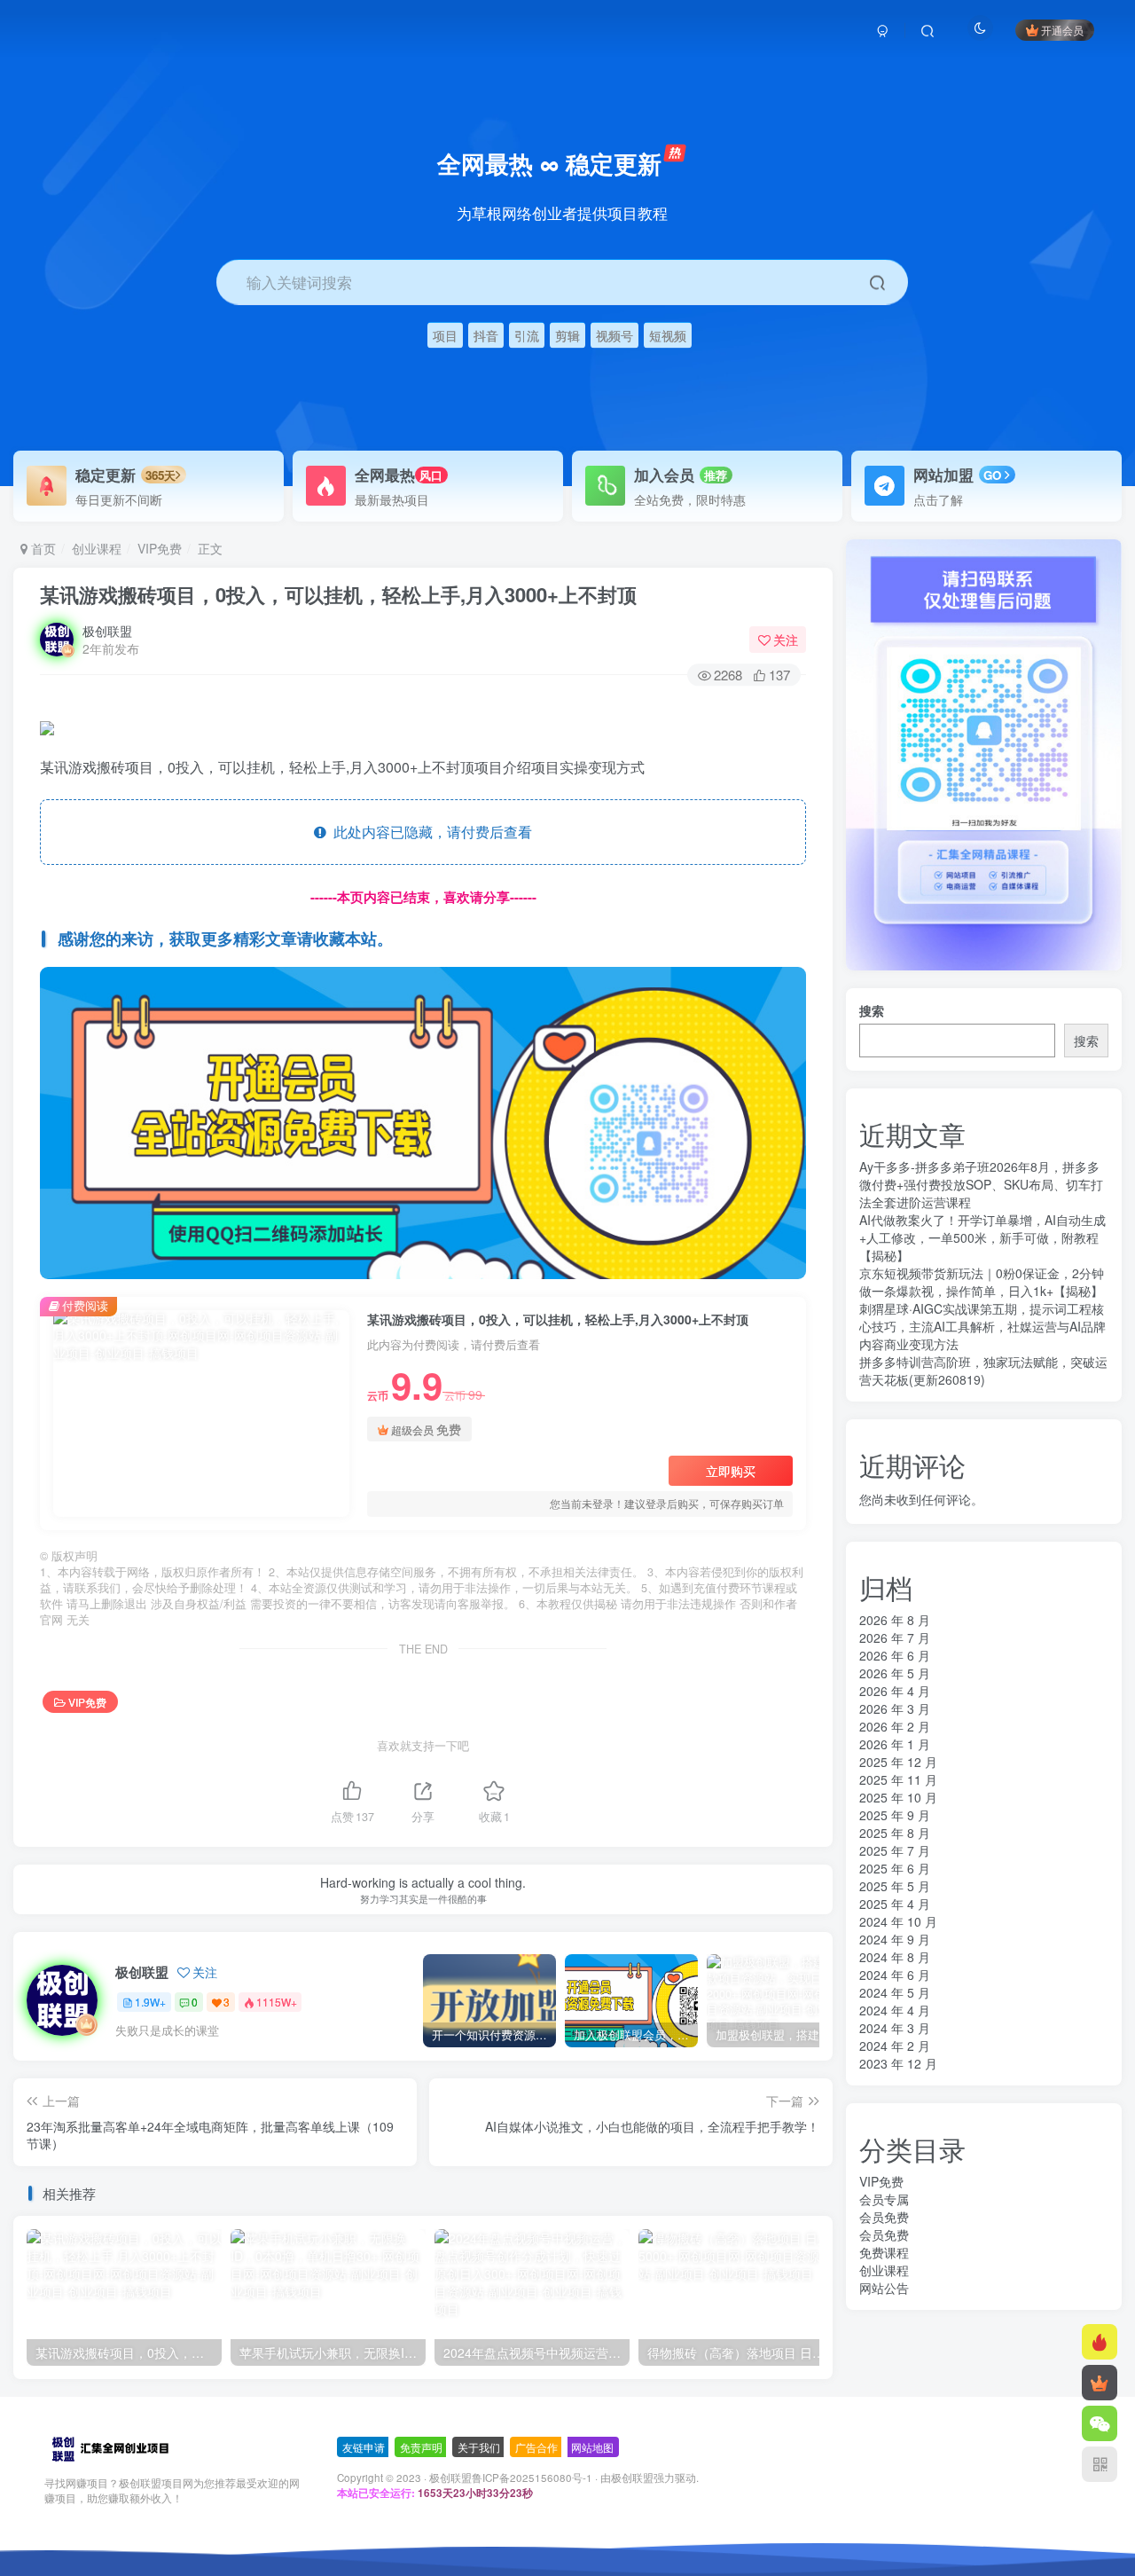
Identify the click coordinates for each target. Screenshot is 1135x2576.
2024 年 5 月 (895, 1992)
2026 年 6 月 (895, 1655)
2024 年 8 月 (895, 1957)
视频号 (614, 335)
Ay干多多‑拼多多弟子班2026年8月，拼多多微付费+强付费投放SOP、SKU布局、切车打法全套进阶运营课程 (981, 1184)
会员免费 (884, 2217)
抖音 (486, 335)
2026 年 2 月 (895, 1726)
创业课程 (97, 548)
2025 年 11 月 (898, 1779)
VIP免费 (160, 548)
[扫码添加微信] (1100, 2423)
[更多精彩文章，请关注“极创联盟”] (423, 1121)
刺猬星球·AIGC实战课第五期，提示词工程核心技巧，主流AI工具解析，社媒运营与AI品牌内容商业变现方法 (982, 1326)
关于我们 (479, 2447)
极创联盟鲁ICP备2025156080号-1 (511, 2478)
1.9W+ (150, 2002)
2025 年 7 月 (895, 1850)
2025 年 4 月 (895, 1904)
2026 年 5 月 (895, 1673)
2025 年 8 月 (895, 1833)
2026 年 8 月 (895, 1620)
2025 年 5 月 (895, 1886)
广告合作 (536, 2447)
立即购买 (731, 1471)
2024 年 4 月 (895, 2010)
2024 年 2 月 (895, 2046)
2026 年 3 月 (895, 1708)
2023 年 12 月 (898, 2063)
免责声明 (421, 2447)
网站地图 (592, 2447)
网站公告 (884, 2288)
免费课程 (884, 2252)
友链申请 (364, 2447)
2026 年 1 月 (895, 1744)
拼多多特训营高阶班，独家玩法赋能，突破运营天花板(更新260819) (983, 1370)
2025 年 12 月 (898, 1762)
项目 (445, 335)
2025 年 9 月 (895, 1815)
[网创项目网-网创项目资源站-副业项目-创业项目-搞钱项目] (110, 2448)
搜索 (872, 1010)
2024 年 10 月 (898, 1921)
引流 (527, 335)
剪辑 (567, 335)
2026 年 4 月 (895, 1691)
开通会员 (1062, 30)
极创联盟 (107, 631)
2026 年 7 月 (895, 1637)
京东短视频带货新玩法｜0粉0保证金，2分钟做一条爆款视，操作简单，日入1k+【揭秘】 (982, 1282)
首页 (42, 548)
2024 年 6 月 (895, 1975)
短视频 (668, 335)
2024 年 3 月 (895, 2028)
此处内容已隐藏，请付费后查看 (429, 832)
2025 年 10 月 (898, 1797)
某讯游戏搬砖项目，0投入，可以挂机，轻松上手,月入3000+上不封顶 (338, 594)
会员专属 (884, 2199)
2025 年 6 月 (895, 1868)
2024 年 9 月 (895, 1939)
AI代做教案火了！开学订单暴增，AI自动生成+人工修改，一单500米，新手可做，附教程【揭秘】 (982, 1237)
